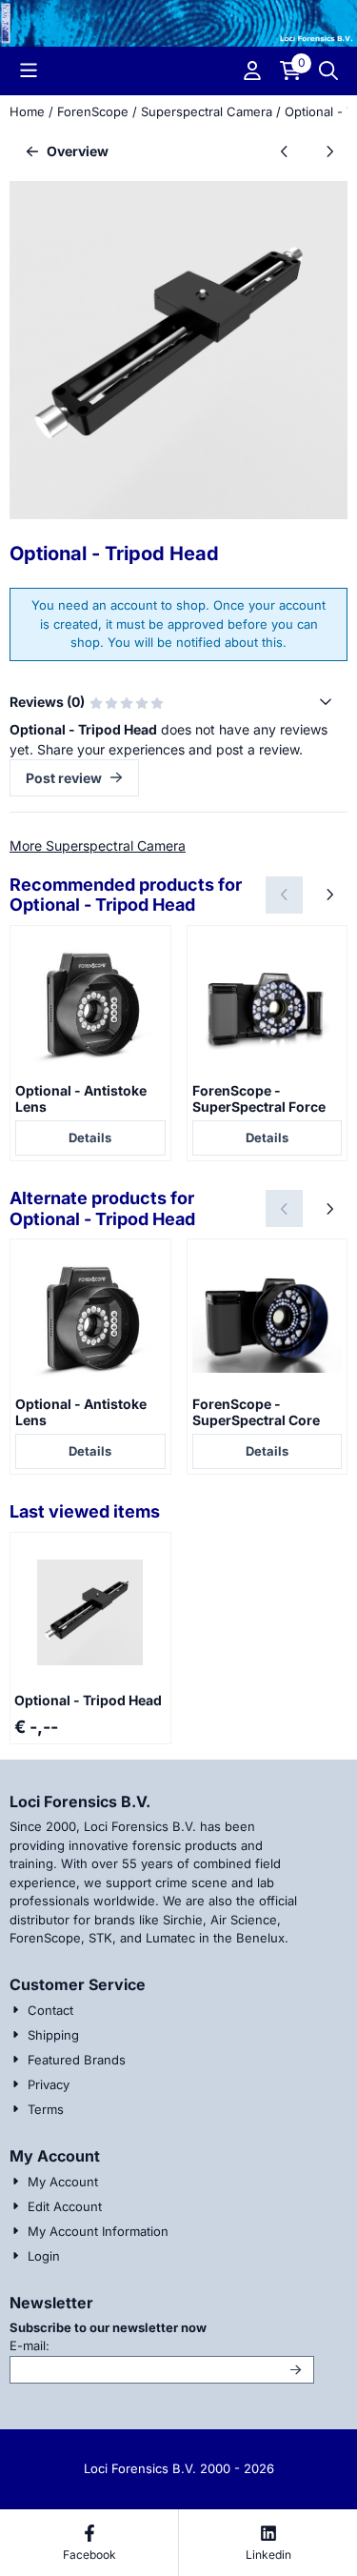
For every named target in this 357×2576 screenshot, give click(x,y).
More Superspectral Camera (98, 845)
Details (90, 1137)
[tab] (178, 702)
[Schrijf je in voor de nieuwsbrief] (297, 2370)
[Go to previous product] (284, 151)
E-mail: (158, 2345)
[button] (29, 70)
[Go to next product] (329, 151)
